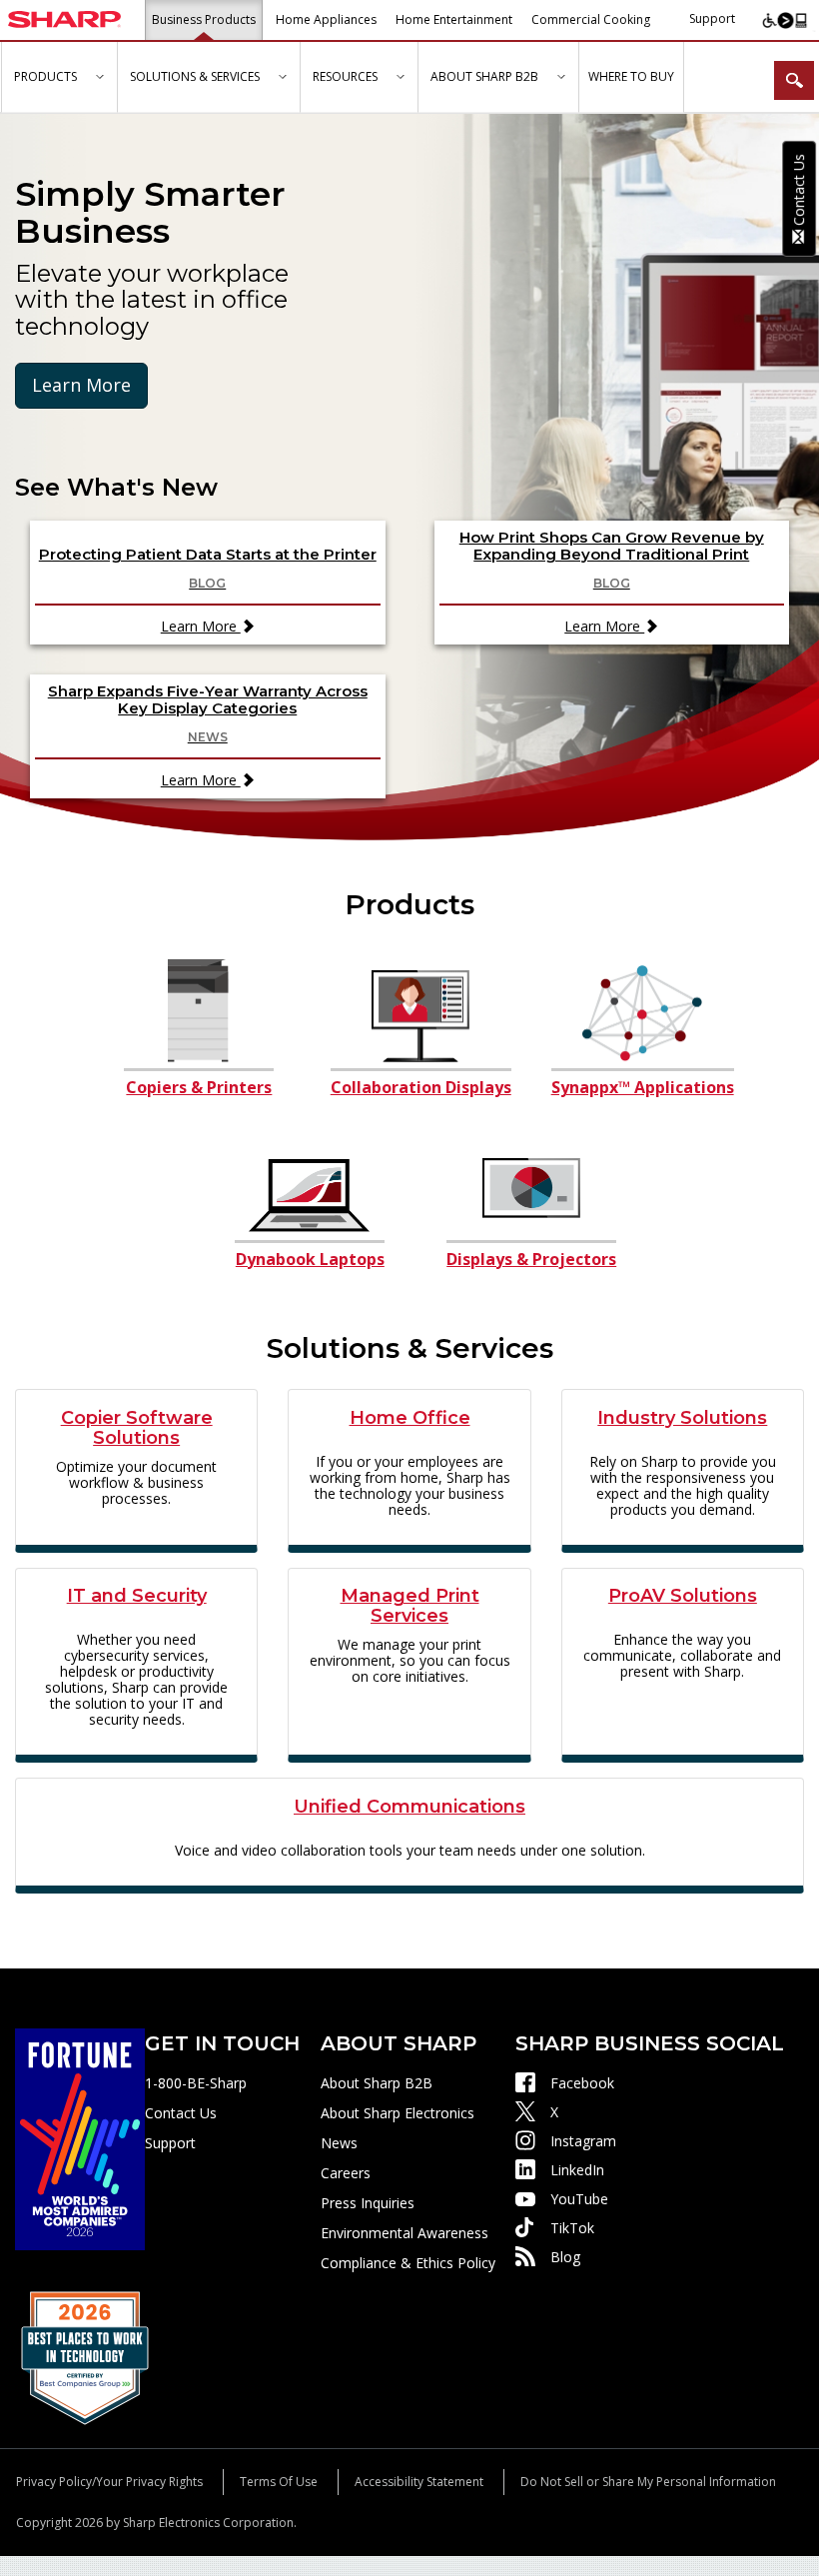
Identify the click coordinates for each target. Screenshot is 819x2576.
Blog (565, 2257)
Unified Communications (409, 1808)
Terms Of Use (279, 2482)
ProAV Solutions (683, 1597)
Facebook (582, 2083)
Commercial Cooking (591, 19)
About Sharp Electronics (398, 2113)
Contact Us (181, 2113)
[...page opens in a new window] (80, 2138)
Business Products (204, 19)
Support (712, 18)
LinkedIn (577, 2170)
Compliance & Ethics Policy (408, 2263)
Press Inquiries (368, 2203)
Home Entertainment (454, 19)
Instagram (583, 2141)
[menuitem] (59, 77)
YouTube (579, 2199)
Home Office (410, 1419)
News (339, 2143)
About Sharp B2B (377, 2083)
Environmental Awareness (405, 2233)
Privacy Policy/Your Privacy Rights (109, 2482)
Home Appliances (326, 19)
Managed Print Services (410, 1607)
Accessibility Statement (419, 2482)
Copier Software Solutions (137, 1429)
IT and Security (137, 1597)
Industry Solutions (682, 1419)
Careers (346, 2173)
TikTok (572, 2228)
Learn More (81, 385)
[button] (99, 77)
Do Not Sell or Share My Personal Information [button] (648, 2482)
